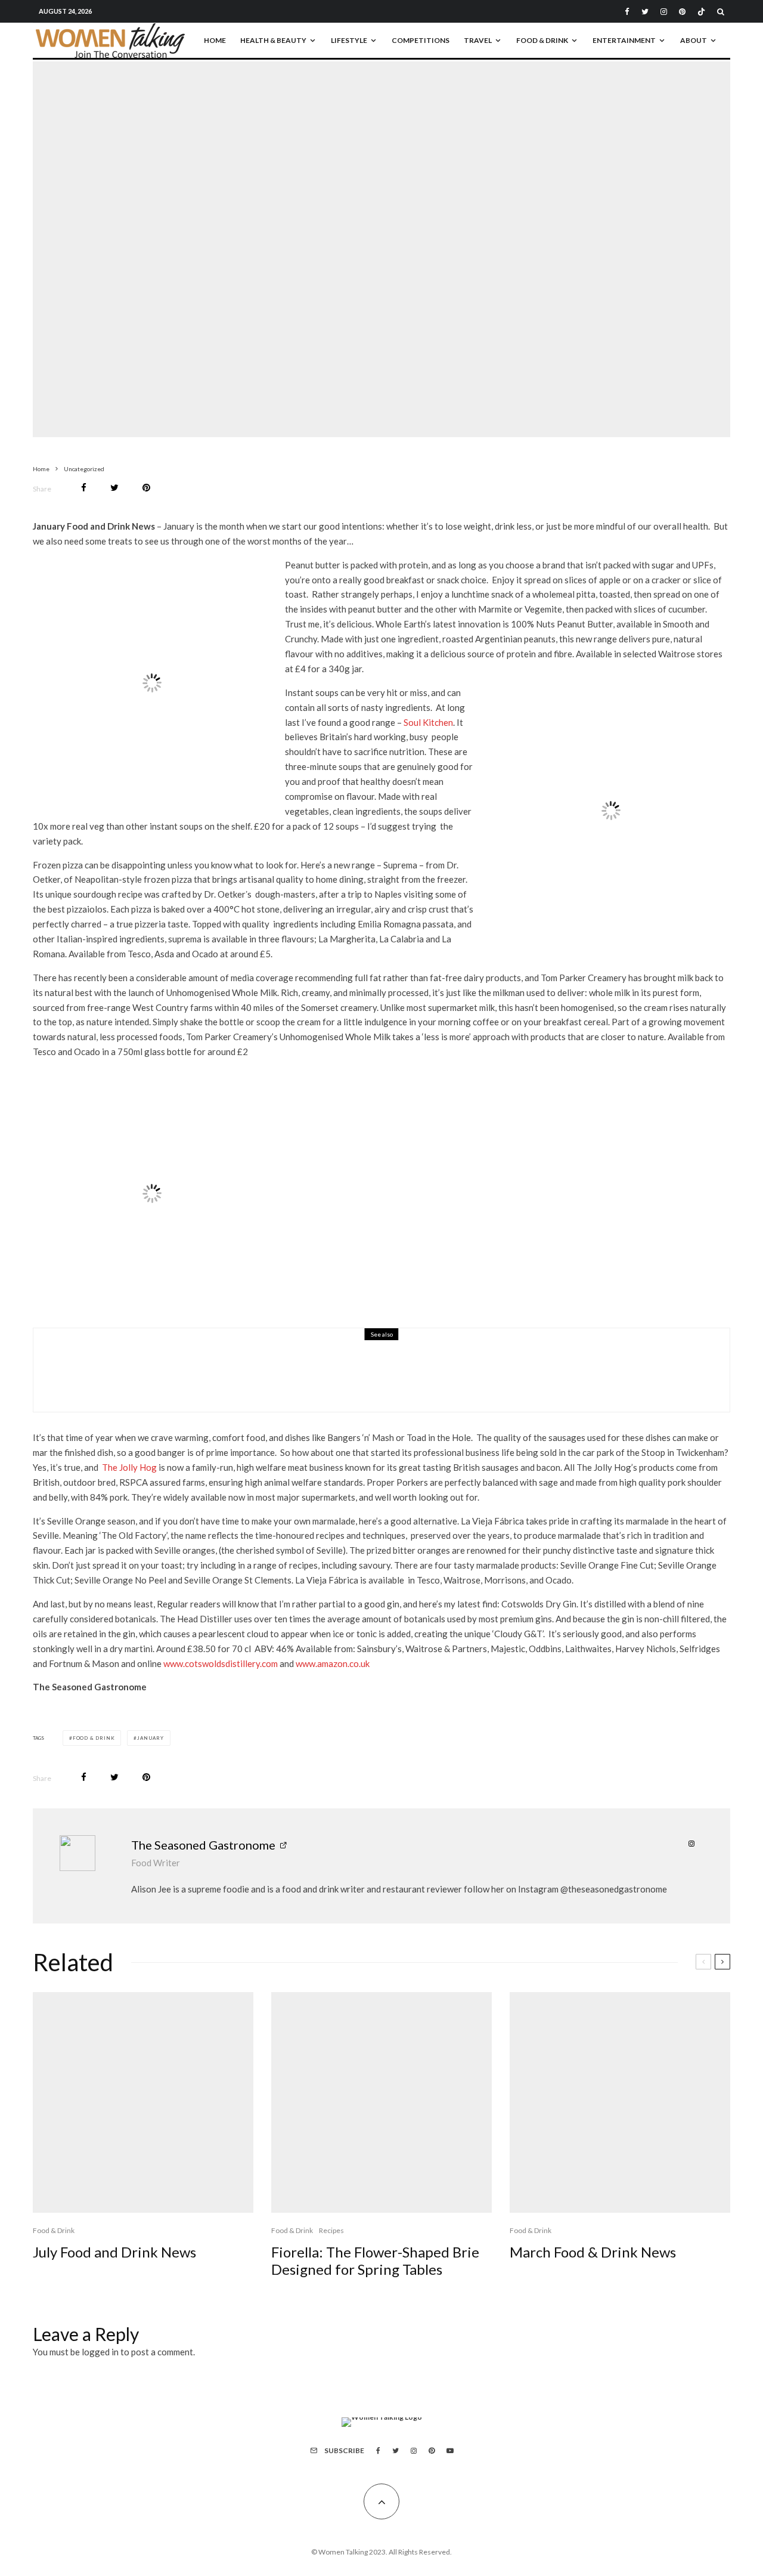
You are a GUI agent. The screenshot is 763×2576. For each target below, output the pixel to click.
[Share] (84, 488)
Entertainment (624, 40)
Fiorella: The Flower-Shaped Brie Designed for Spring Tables (375, 2261)
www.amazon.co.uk (333, 1663)
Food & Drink (542, 40)
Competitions (421, 40)
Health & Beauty (273, 40)
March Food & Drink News (593, 2252)
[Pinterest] (682, 12)
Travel (478, 40)
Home (215, 40)
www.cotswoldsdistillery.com (221, 1663)
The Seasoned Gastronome (203, 1845)
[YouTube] (450, 2451)
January (151, 1738)
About (694, 40)
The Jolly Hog (129, 1467)
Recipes (331, 2230)
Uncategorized (348, 239)
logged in (100, 2352)
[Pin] (146, 488)
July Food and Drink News (114, 2252)
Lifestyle (349, 40)
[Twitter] (645, 12)
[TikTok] (701, 12)
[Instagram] (664, 12)
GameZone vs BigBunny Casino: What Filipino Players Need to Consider (309, 1378)
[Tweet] (114, 488)
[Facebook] (627, 12)
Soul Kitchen (428, 722)
